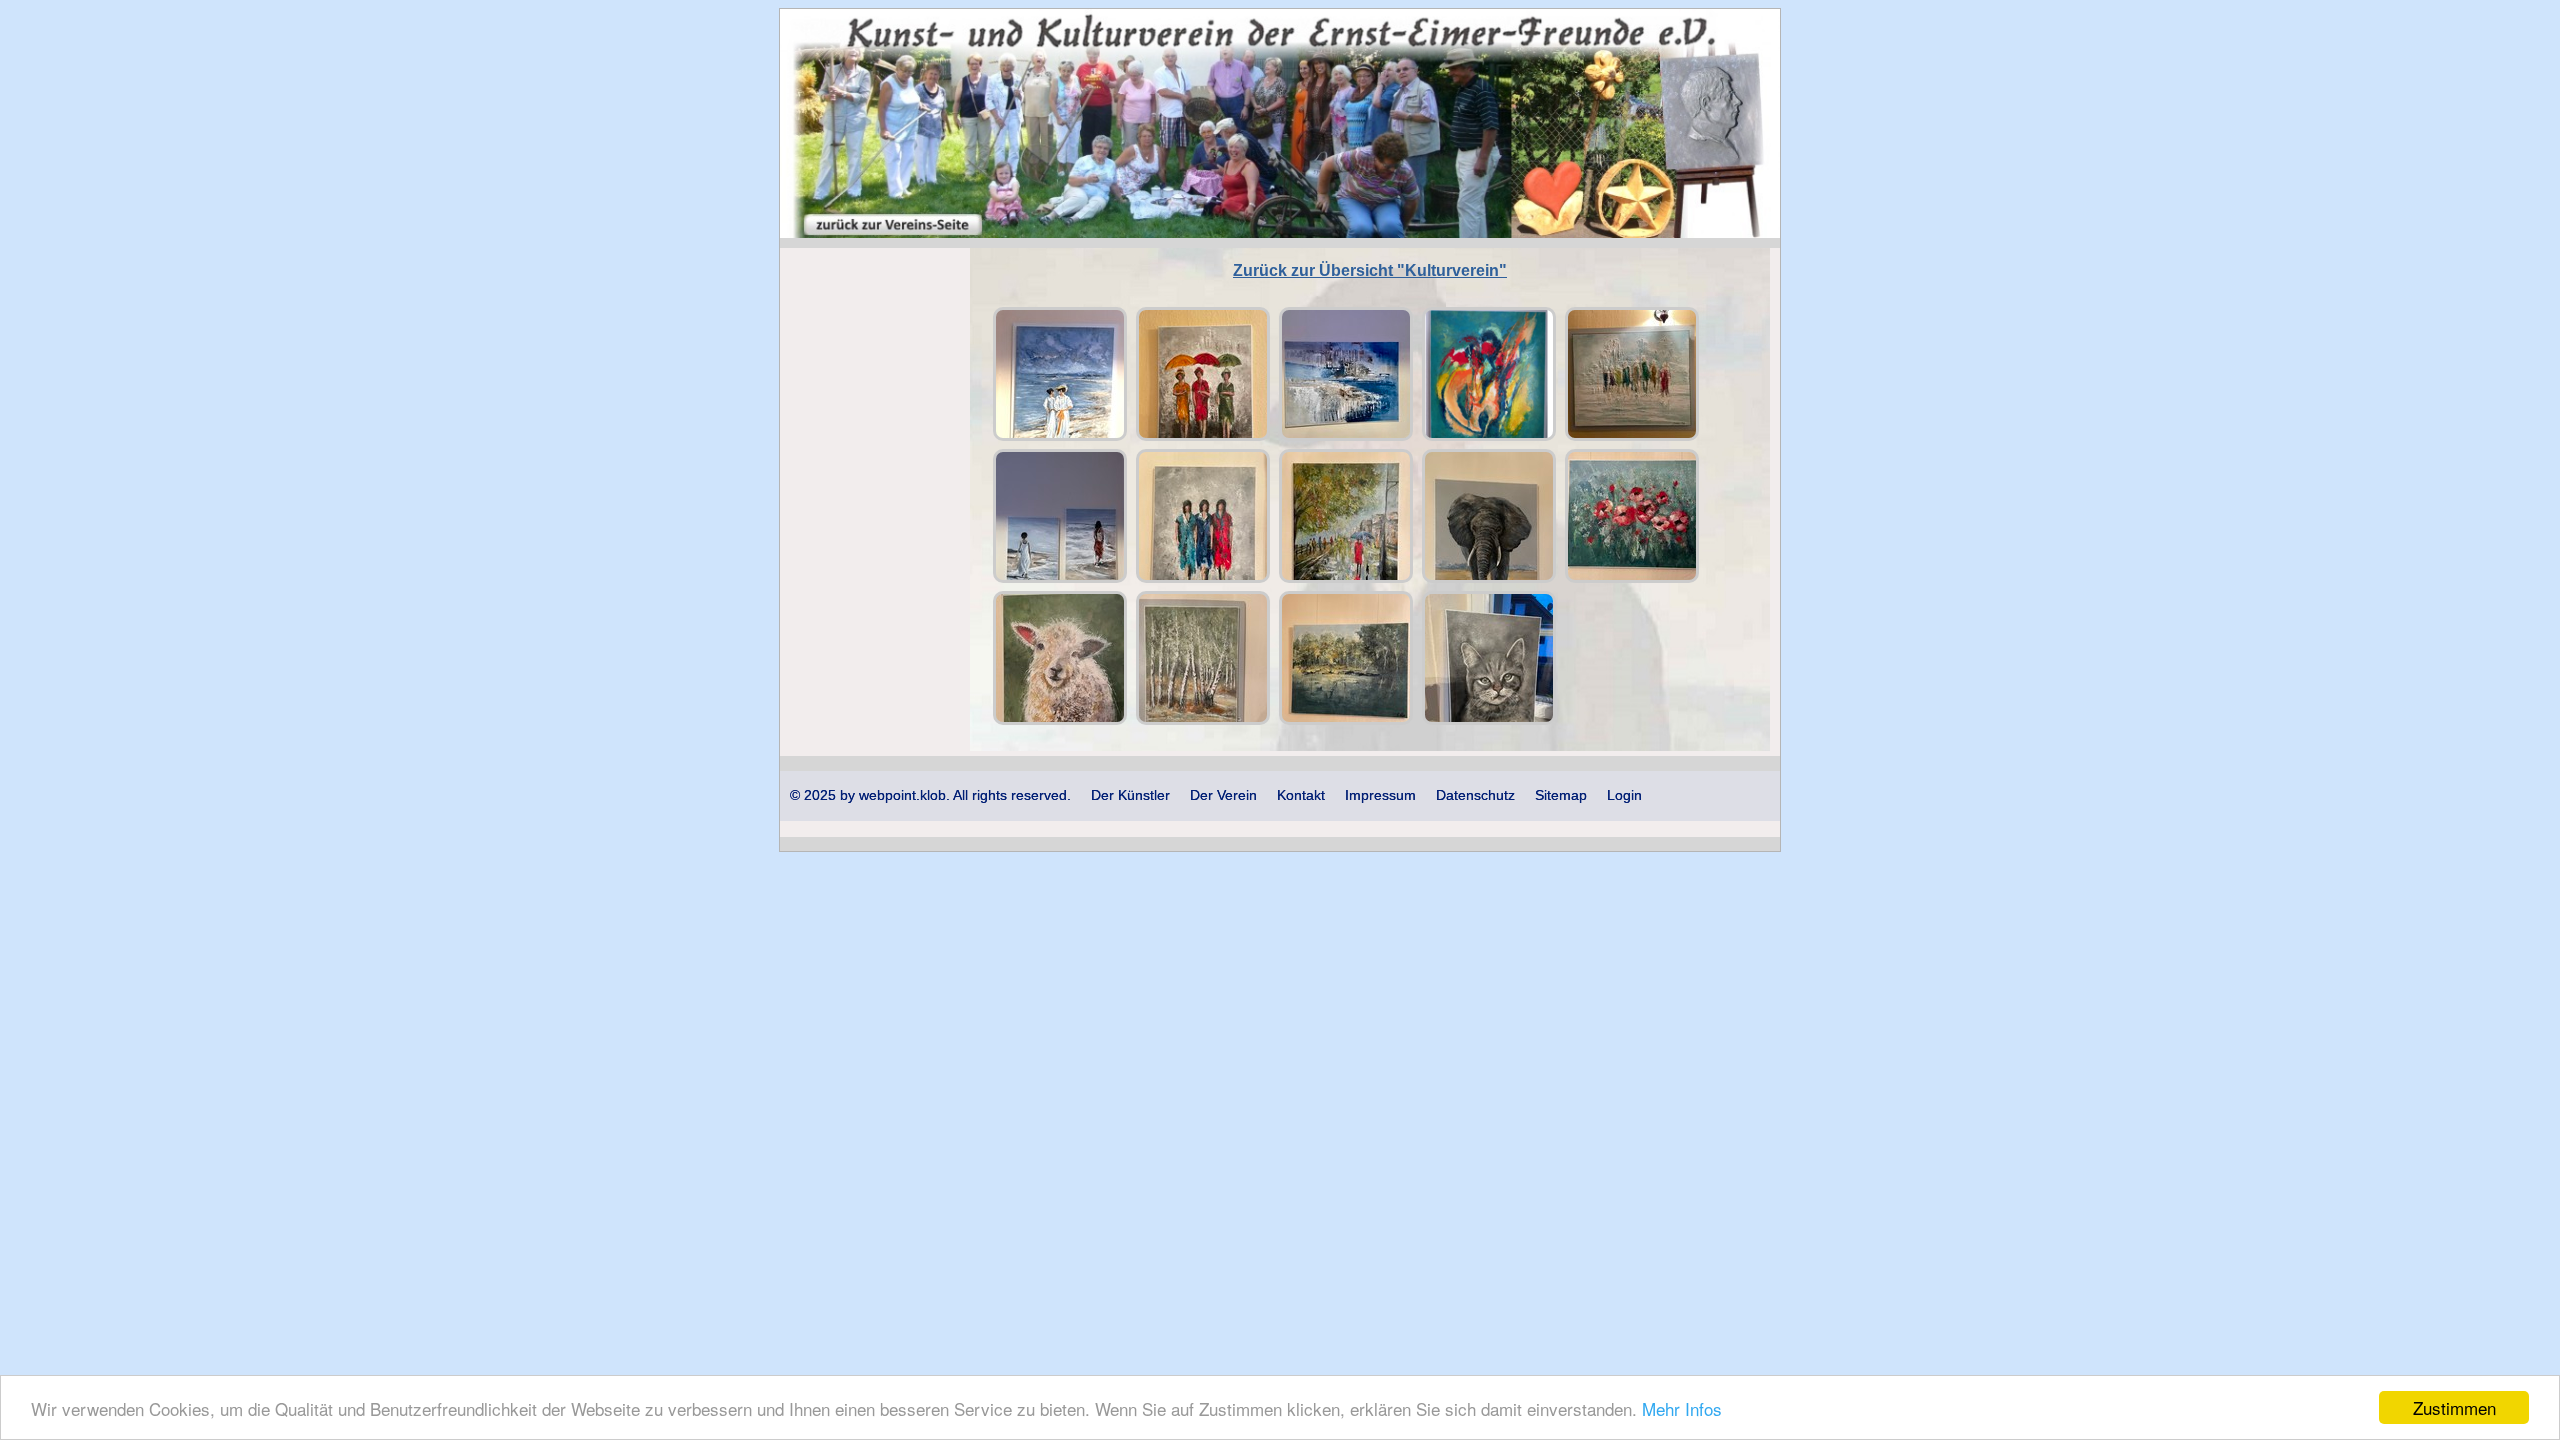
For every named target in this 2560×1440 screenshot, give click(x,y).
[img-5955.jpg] (1060, 516)
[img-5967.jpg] (1346, 658)
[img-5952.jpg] (1632, 374)
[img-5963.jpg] (1060, 658)
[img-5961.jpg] (1489, 516)
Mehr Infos (1682, 1408)
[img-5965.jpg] (1203, 658)
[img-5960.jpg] (1346, 516)
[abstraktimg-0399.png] (1489, 374)
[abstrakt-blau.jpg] (1346, 374)
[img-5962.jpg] (1632, 516)
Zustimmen (2454, 1407)
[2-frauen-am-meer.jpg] (1060, 374)
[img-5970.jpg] (1489, 658)
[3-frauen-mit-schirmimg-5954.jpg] (1203, 374)
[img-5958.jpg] (1203, 516)
